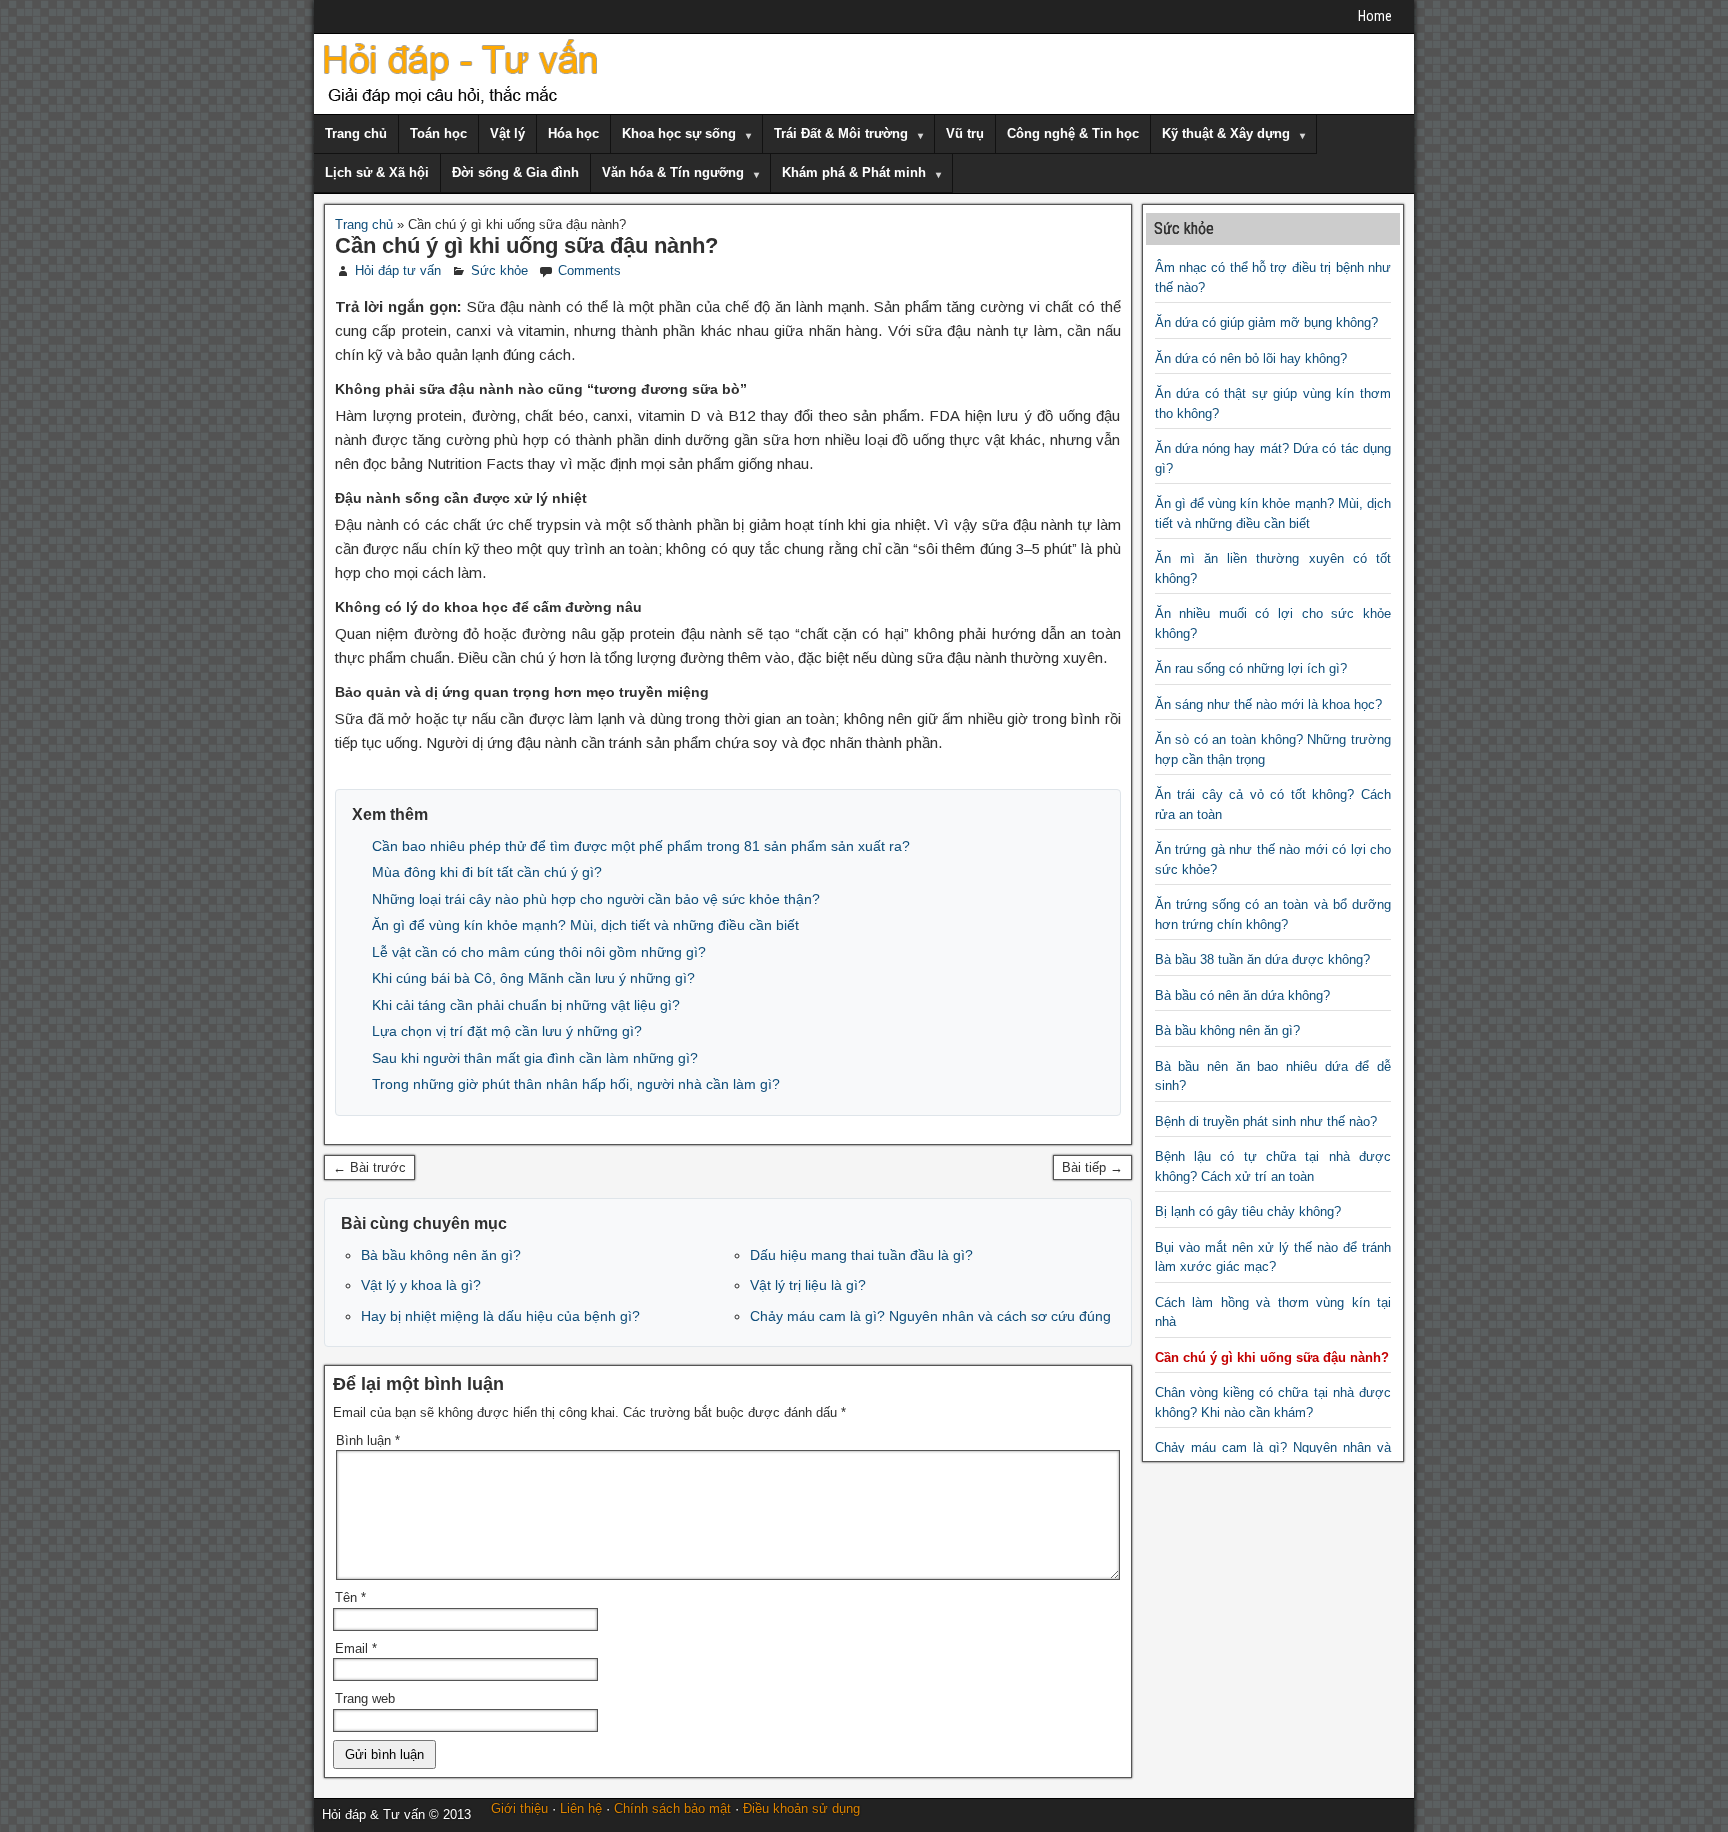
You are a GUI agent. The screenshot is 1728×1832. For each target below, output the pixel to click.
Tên (350, 1597)
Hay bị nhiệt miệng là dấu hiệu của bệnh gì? (500, 1316)
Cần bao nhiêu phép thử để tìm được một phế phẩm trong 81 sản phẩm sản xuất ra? (641, 846)
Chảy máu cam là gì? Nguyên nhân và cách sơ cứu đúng (930, 1316)
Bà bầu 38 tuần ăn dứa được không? (1262, 959)
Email (356, 1648)
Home (1375, 16)
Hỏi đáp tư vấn (398, 270)
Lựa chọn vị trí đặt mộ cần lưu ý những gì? (507, 1031)
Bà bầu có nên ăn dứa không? (1242, 995)
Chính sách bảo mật (672, 1808)
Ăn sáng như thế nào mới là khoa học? (1268, 704)
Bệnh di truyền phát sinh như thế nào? (1266, 1121)
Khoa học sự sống (679, 133)
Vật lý (507, 133)
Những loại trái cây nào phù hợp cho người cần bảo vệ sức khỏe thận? (596, 899)
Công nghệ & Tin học (1073, 133)
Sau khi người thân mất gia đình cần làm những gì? (535, 1058)
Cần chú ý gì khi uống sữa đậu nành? (526, 245)
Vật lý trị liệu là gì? (808, 1285)
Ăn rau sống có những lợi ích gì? (1251, 668)
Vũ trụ (965, 133)
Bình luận (368, 1440)
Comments (589, 270)
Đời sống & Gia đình (515, 172)
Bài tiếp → (1092, 1167)
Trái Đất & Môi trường (841, 133)
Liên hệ (581, 1808)
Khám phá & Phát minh (854, 172)
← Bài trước (369, 1167)
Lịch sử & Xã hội (377, 172)
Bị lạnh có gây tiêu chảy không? (1248, 1211)
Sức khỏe (499, 270)
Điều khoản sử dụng (801, 1808)
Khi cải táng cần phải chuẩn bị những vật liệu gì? (526, 1005)
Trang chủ (356, 133)
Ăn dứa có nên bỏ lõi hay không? (1251, 358)
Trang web (365, 1698)
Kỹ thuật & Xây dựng (1226, 133)
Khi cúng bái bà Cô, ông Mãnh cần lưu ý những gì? (533, 978)
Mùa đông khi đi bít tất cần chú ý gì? (487, 872)
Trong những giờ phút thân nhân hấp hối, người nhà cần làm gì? (576, 1084)
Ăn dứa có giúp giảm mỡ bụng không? (1266, 322)
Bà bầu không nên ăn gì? (441, 1255)
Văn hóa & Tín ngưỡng (673, 172)
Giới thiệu (519, 1808)
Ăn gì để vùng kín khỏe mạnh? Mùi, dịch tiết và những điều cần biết (585, 925)
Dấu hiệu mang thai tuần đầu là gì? (861, 1255)
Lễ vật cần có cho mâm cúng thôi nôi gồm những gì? (539, 952)
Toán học (438, 133)
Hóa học (573, 133)
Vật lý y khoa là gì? (421, 1285)
